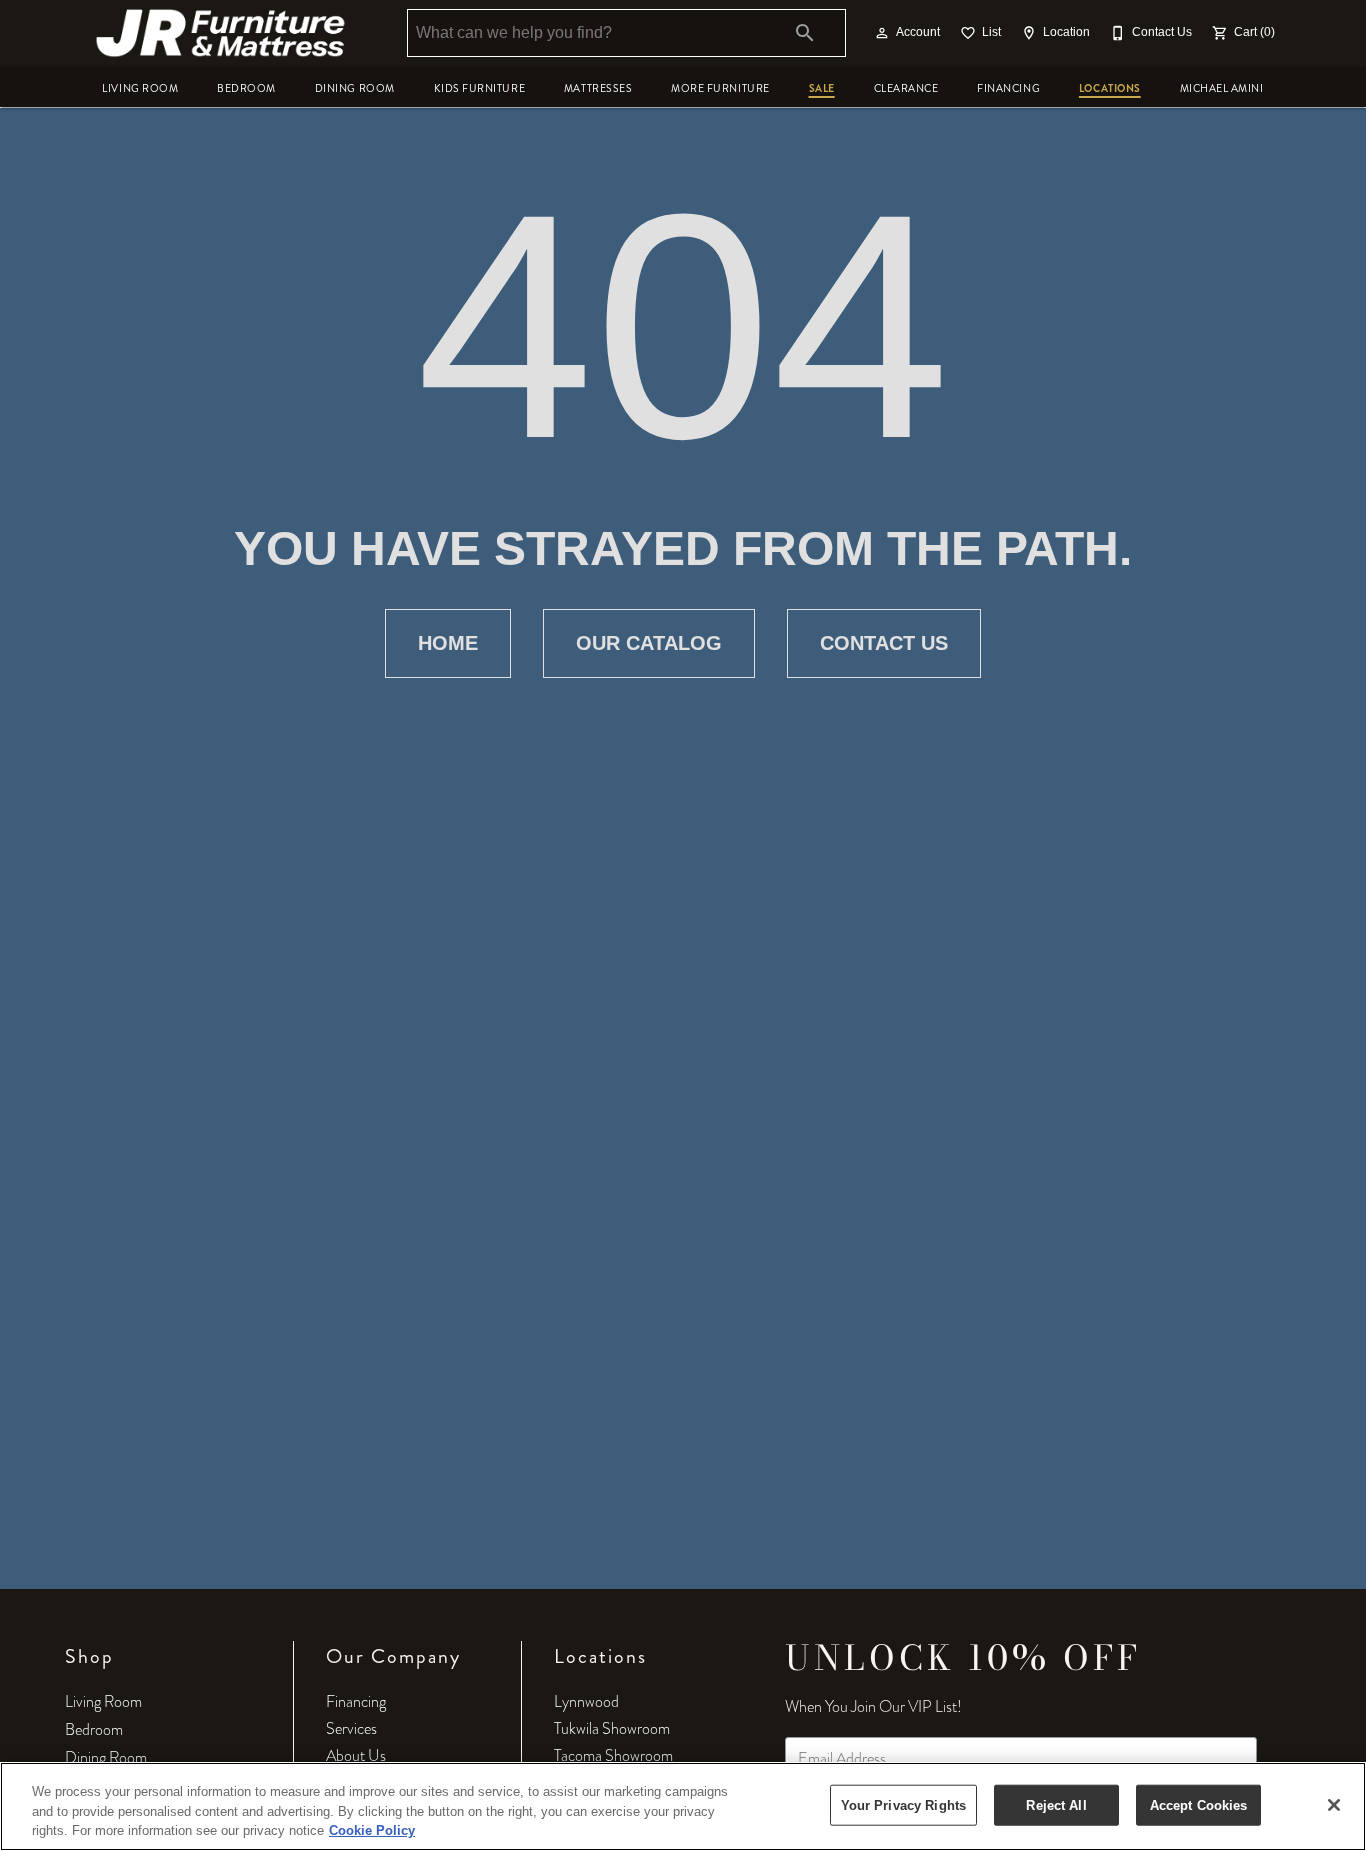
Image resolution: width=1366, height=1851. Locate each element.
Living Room (140, 88)
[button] (882, 33)
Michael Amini (1222, 88)
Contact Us (884, 643)
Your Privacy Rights (903, 1804)
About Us (356, 1756)
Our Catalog (649, 643)
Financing (1008, 88)
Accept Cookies (1199, 1804)
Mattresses (598, 88)
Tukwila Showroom (612, 1729)
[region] (683, 1806)
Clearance (906, 88)
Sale (822, 88)
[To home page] (221, 33)
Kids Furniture (480, 88)
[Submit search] (805, 33)
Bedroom (246, 88)
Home (448, 643)
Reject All (1056, 1804)
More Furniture (720, 88)
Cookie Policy (372, 1830)
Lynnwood (586, 1702)
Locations (1110, 88)
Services (351, 1729)
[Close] (1334, 1805)
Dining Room (355, 88)
